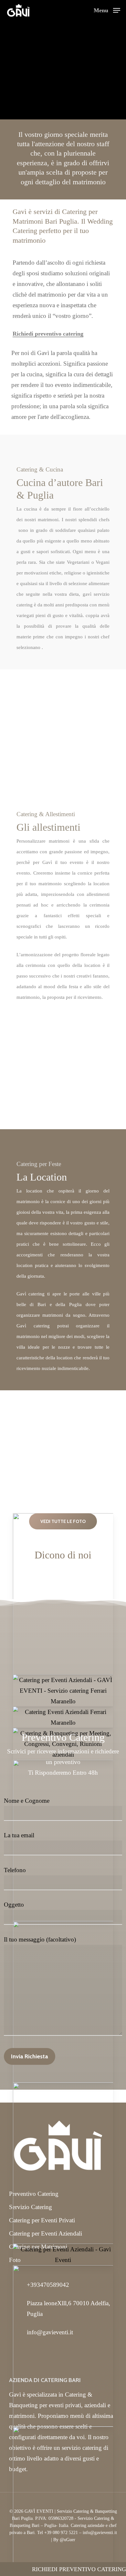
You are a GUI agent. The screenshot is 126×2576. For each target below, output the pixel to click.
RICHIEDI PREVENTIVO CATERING (79, 2569)
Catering (74, 212)
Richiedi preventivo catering (48, 334)
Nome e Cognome (27, 1801)
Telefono (15, 1870)
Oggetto (14, 1905)
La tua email (19, 1835)
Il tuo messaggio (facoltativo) (40, 1939)
